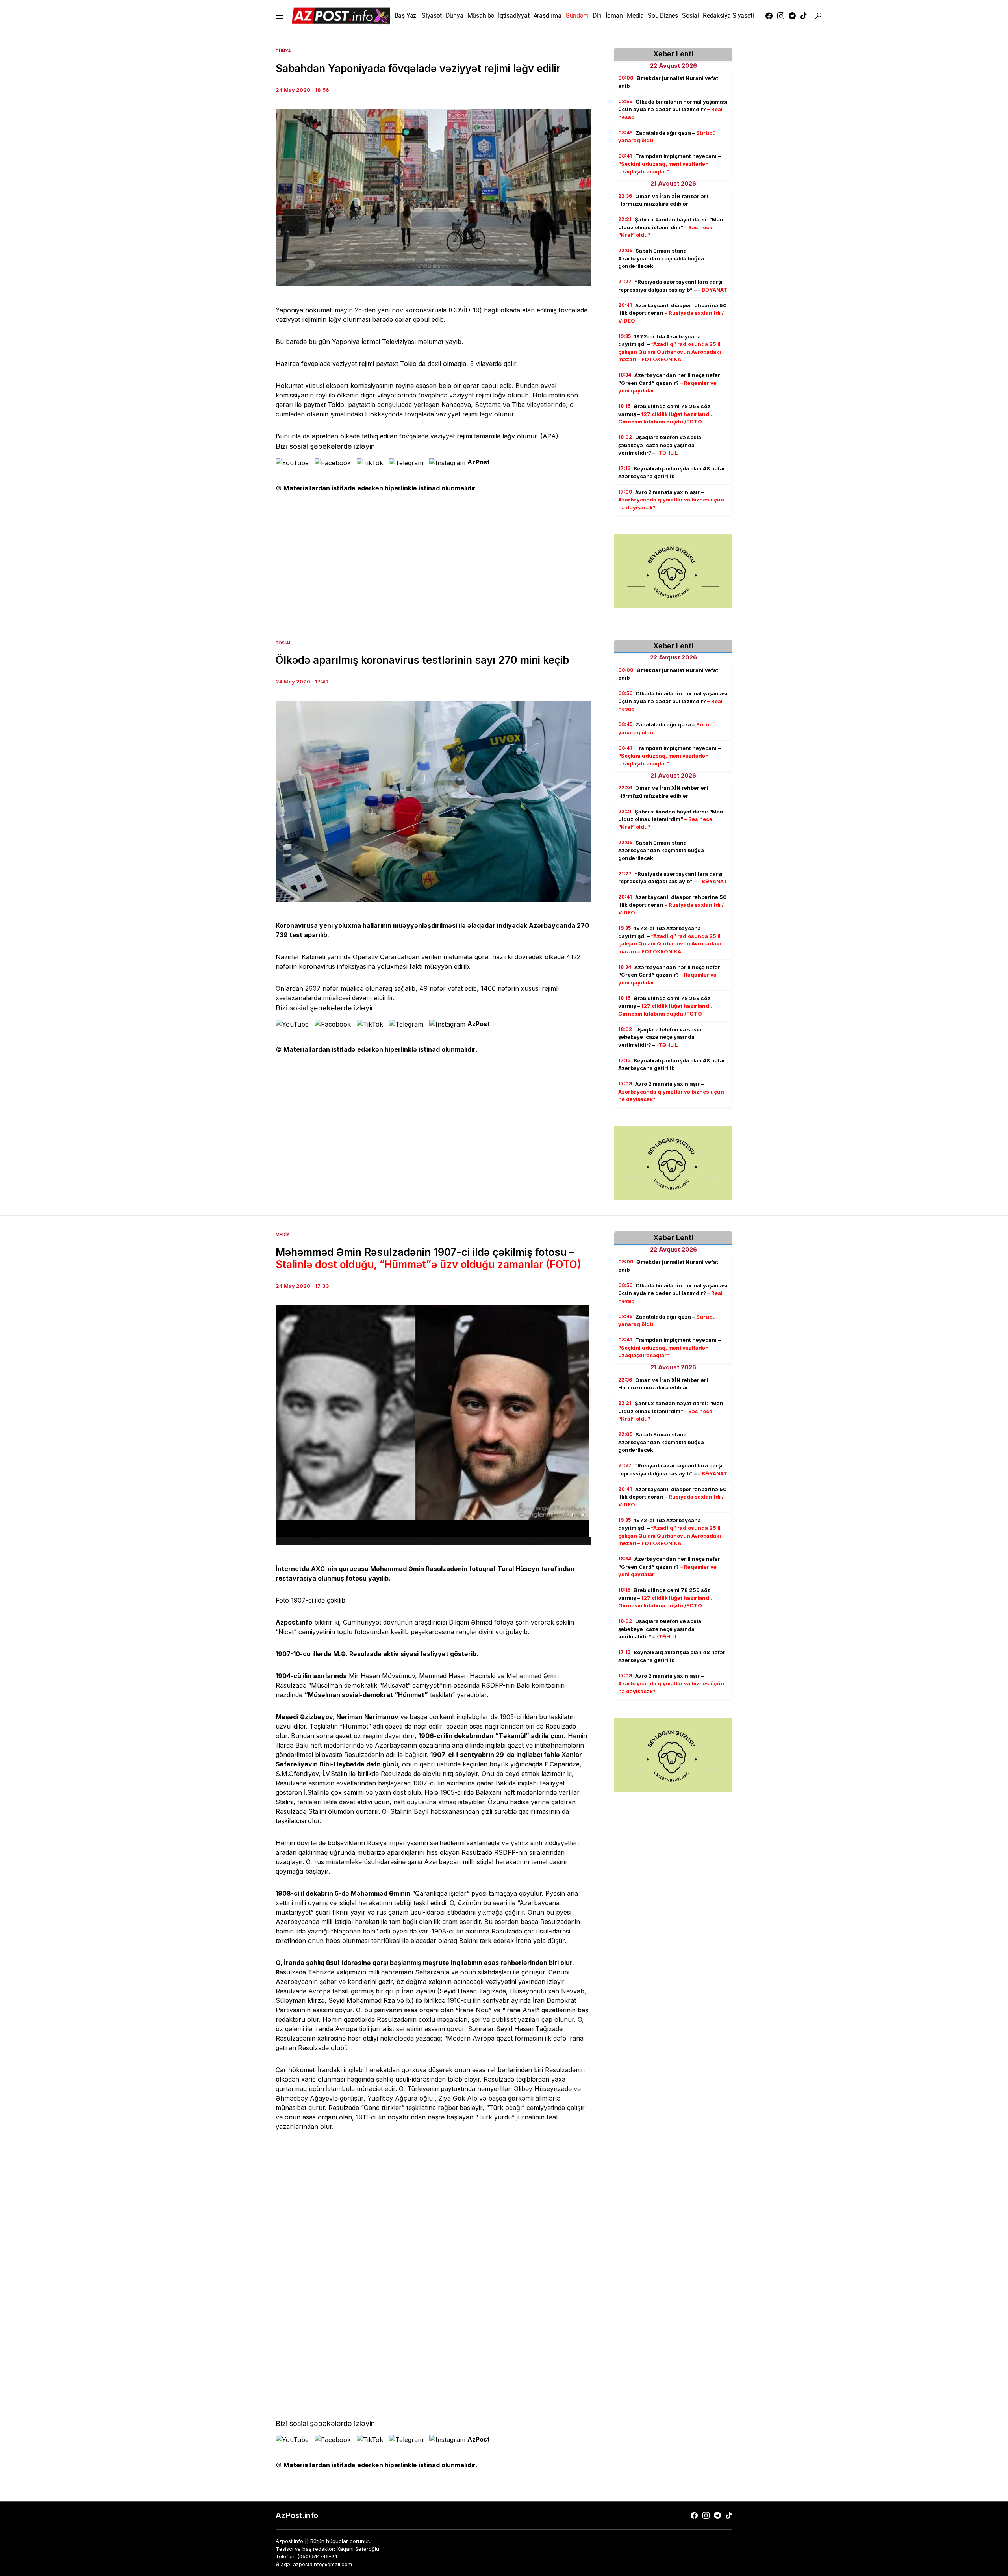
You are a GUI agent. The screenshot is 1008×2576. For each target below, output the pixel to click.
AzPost (479, 462)
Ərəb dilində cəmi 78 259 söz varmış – (665, 414)
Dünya (283, 51)
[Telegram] (792, 16)
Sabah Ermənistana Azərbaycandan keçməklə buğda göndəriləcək (661, 258)
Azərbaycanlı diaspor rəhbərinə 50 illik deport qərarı (673, 313)
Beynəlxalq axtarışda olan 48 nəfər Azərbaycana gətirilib (672, 472)
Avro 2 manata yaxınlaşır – (671, 500)
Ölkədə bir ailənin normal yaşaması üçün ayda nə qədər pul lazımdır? (673, 109)
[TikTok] (804, 16)
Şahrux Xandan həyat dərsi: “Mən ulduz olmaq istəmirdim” (671, 227)
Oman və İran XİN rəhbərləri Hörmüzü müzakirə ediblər (663, 200)
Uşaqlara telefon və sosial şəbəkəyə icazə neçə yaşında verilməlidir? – (661, 445)
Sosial (283, 643)
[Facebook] (769, 16)
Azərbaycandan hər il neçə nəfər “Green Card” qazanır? (669, 383)
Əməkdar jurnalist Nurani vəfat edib (668, 82)
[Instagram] (781, 16)
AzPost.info (297, 2515)
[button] (280, 16)
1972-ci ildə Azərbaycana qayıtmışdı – (670, 348)
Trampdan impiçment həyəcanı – (669, 164)
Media (283, 1235)
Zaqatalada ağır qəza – (667, 137)
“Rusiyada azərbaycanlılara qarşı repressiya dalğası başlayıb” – (673, 286)
